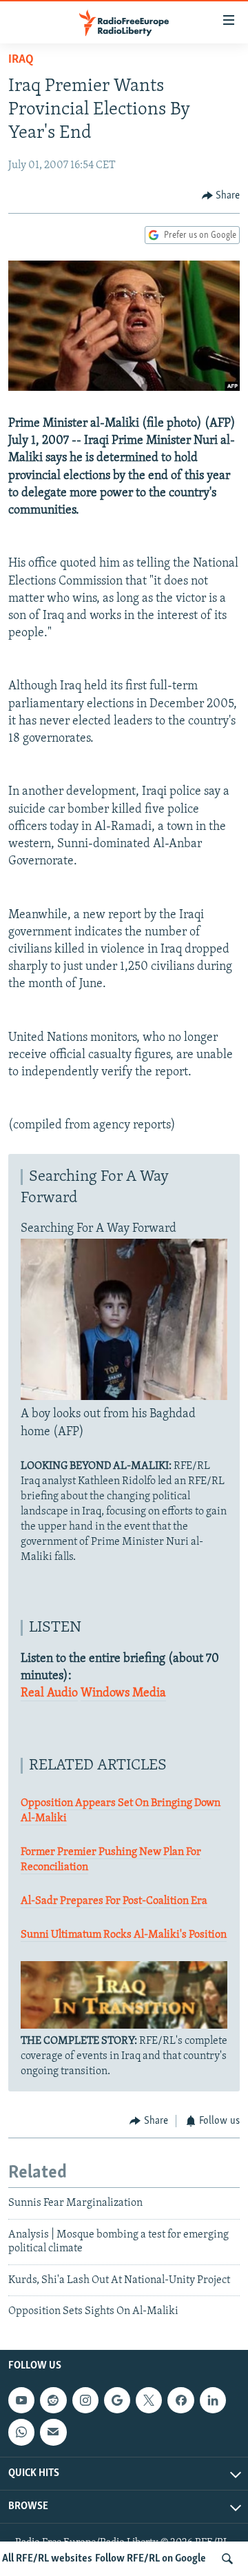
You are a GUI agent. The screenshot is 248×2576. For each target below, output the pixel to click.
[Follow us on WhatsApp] (21, 2433)
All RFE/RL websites (47, 2559)
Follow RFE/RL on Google (151, 2559)
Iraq (21, 60)
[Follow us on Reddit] (53, 2400)
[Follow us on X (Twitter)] (149, 2400)
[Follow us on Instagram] (85, 2400)
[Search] (227, 2559)
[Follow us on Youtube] (21, 2400)
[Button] (221, 196)
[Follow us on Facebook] (180, 2400)
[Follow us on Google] (117, 2400)
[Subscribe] (53, 2433)
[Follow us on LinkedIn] (213, 2400)
